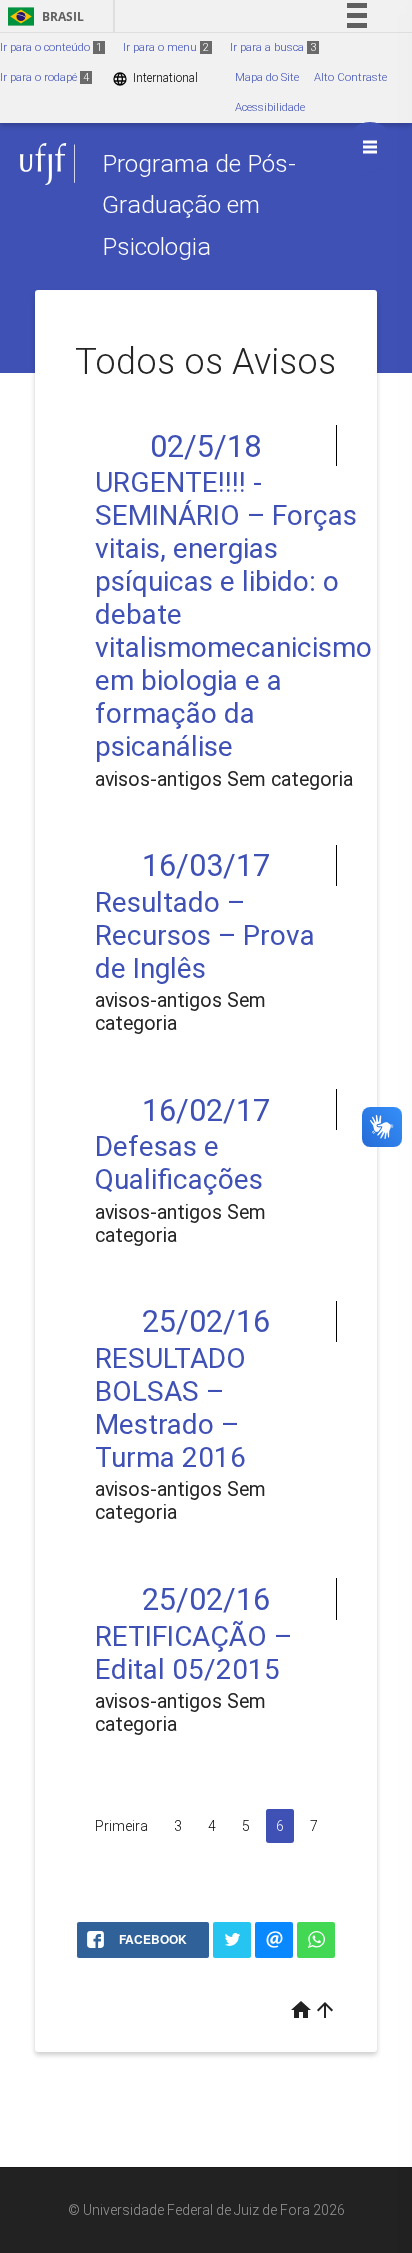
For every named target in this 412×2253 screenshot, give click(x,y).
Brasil (42, 16)
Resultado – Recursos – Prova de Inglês (205, 935)
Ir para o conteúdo (51, 47)
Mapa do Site (267, 77)
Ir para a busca (273, 47)
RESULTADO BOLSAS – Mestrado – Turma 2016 (170, 1408)
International (155, 78)
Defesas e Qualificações (179, 1163)
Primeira (121, 1826)
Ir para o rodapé (44, 77)
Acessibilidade (270, 107)
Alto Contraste (350, 77)
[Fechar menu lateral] (370, 147)
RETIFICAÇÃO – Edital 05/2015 (193, 1653)
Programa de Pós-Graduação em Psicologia (199, 205)
